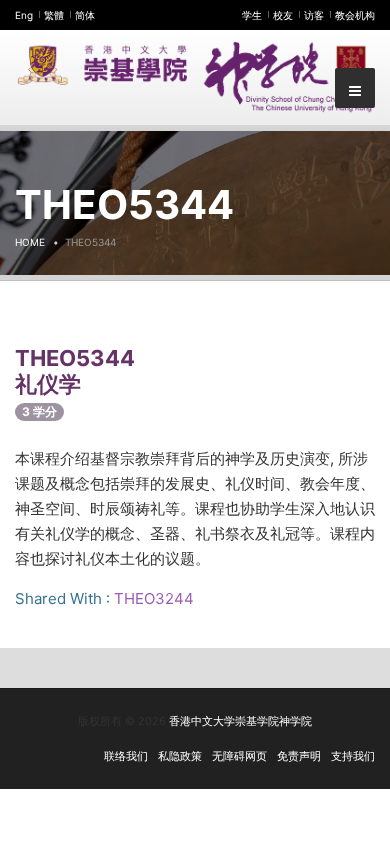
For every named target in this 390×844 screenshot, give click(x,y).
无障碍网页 (239, 756)
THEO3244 (154, 598)
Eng (24, 15)
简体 (85, 15)
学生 (252, 15)
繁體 (54, 15)
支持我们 (353, 756)
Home (30, 242)
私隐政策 (180, 756)
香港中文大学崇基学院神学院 (240, 721)
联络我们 (126, 756)
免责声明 (299, 756)
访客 (314, 15)
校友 (283, 15)
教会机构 (355, 15)
